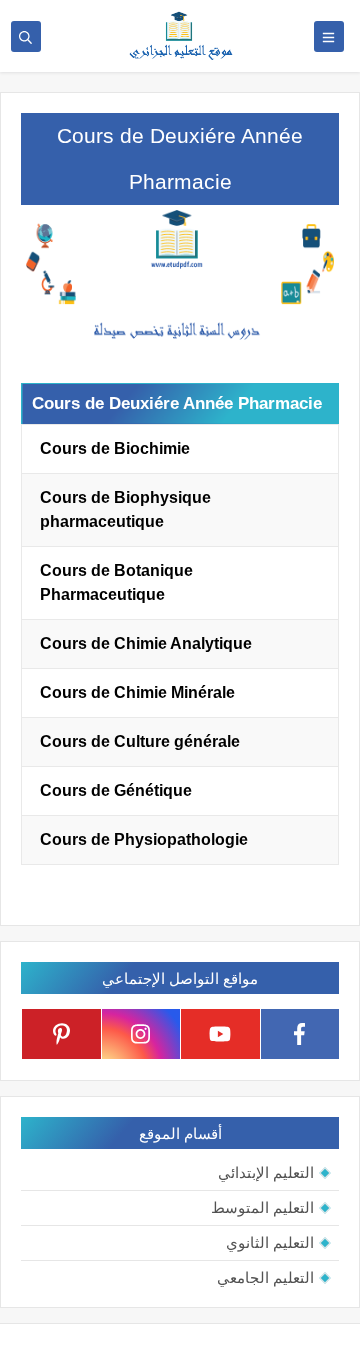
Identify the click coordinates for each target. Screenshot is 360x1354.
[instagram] (141, 1034)
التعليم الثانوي (270, 1242)
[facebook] (300, 1034)
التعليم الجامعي (265, 1277)
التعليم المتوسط (262, 1207)
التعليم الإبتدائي (266, 1172)
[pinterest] (61, 1034)
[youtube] (220, 1034)
